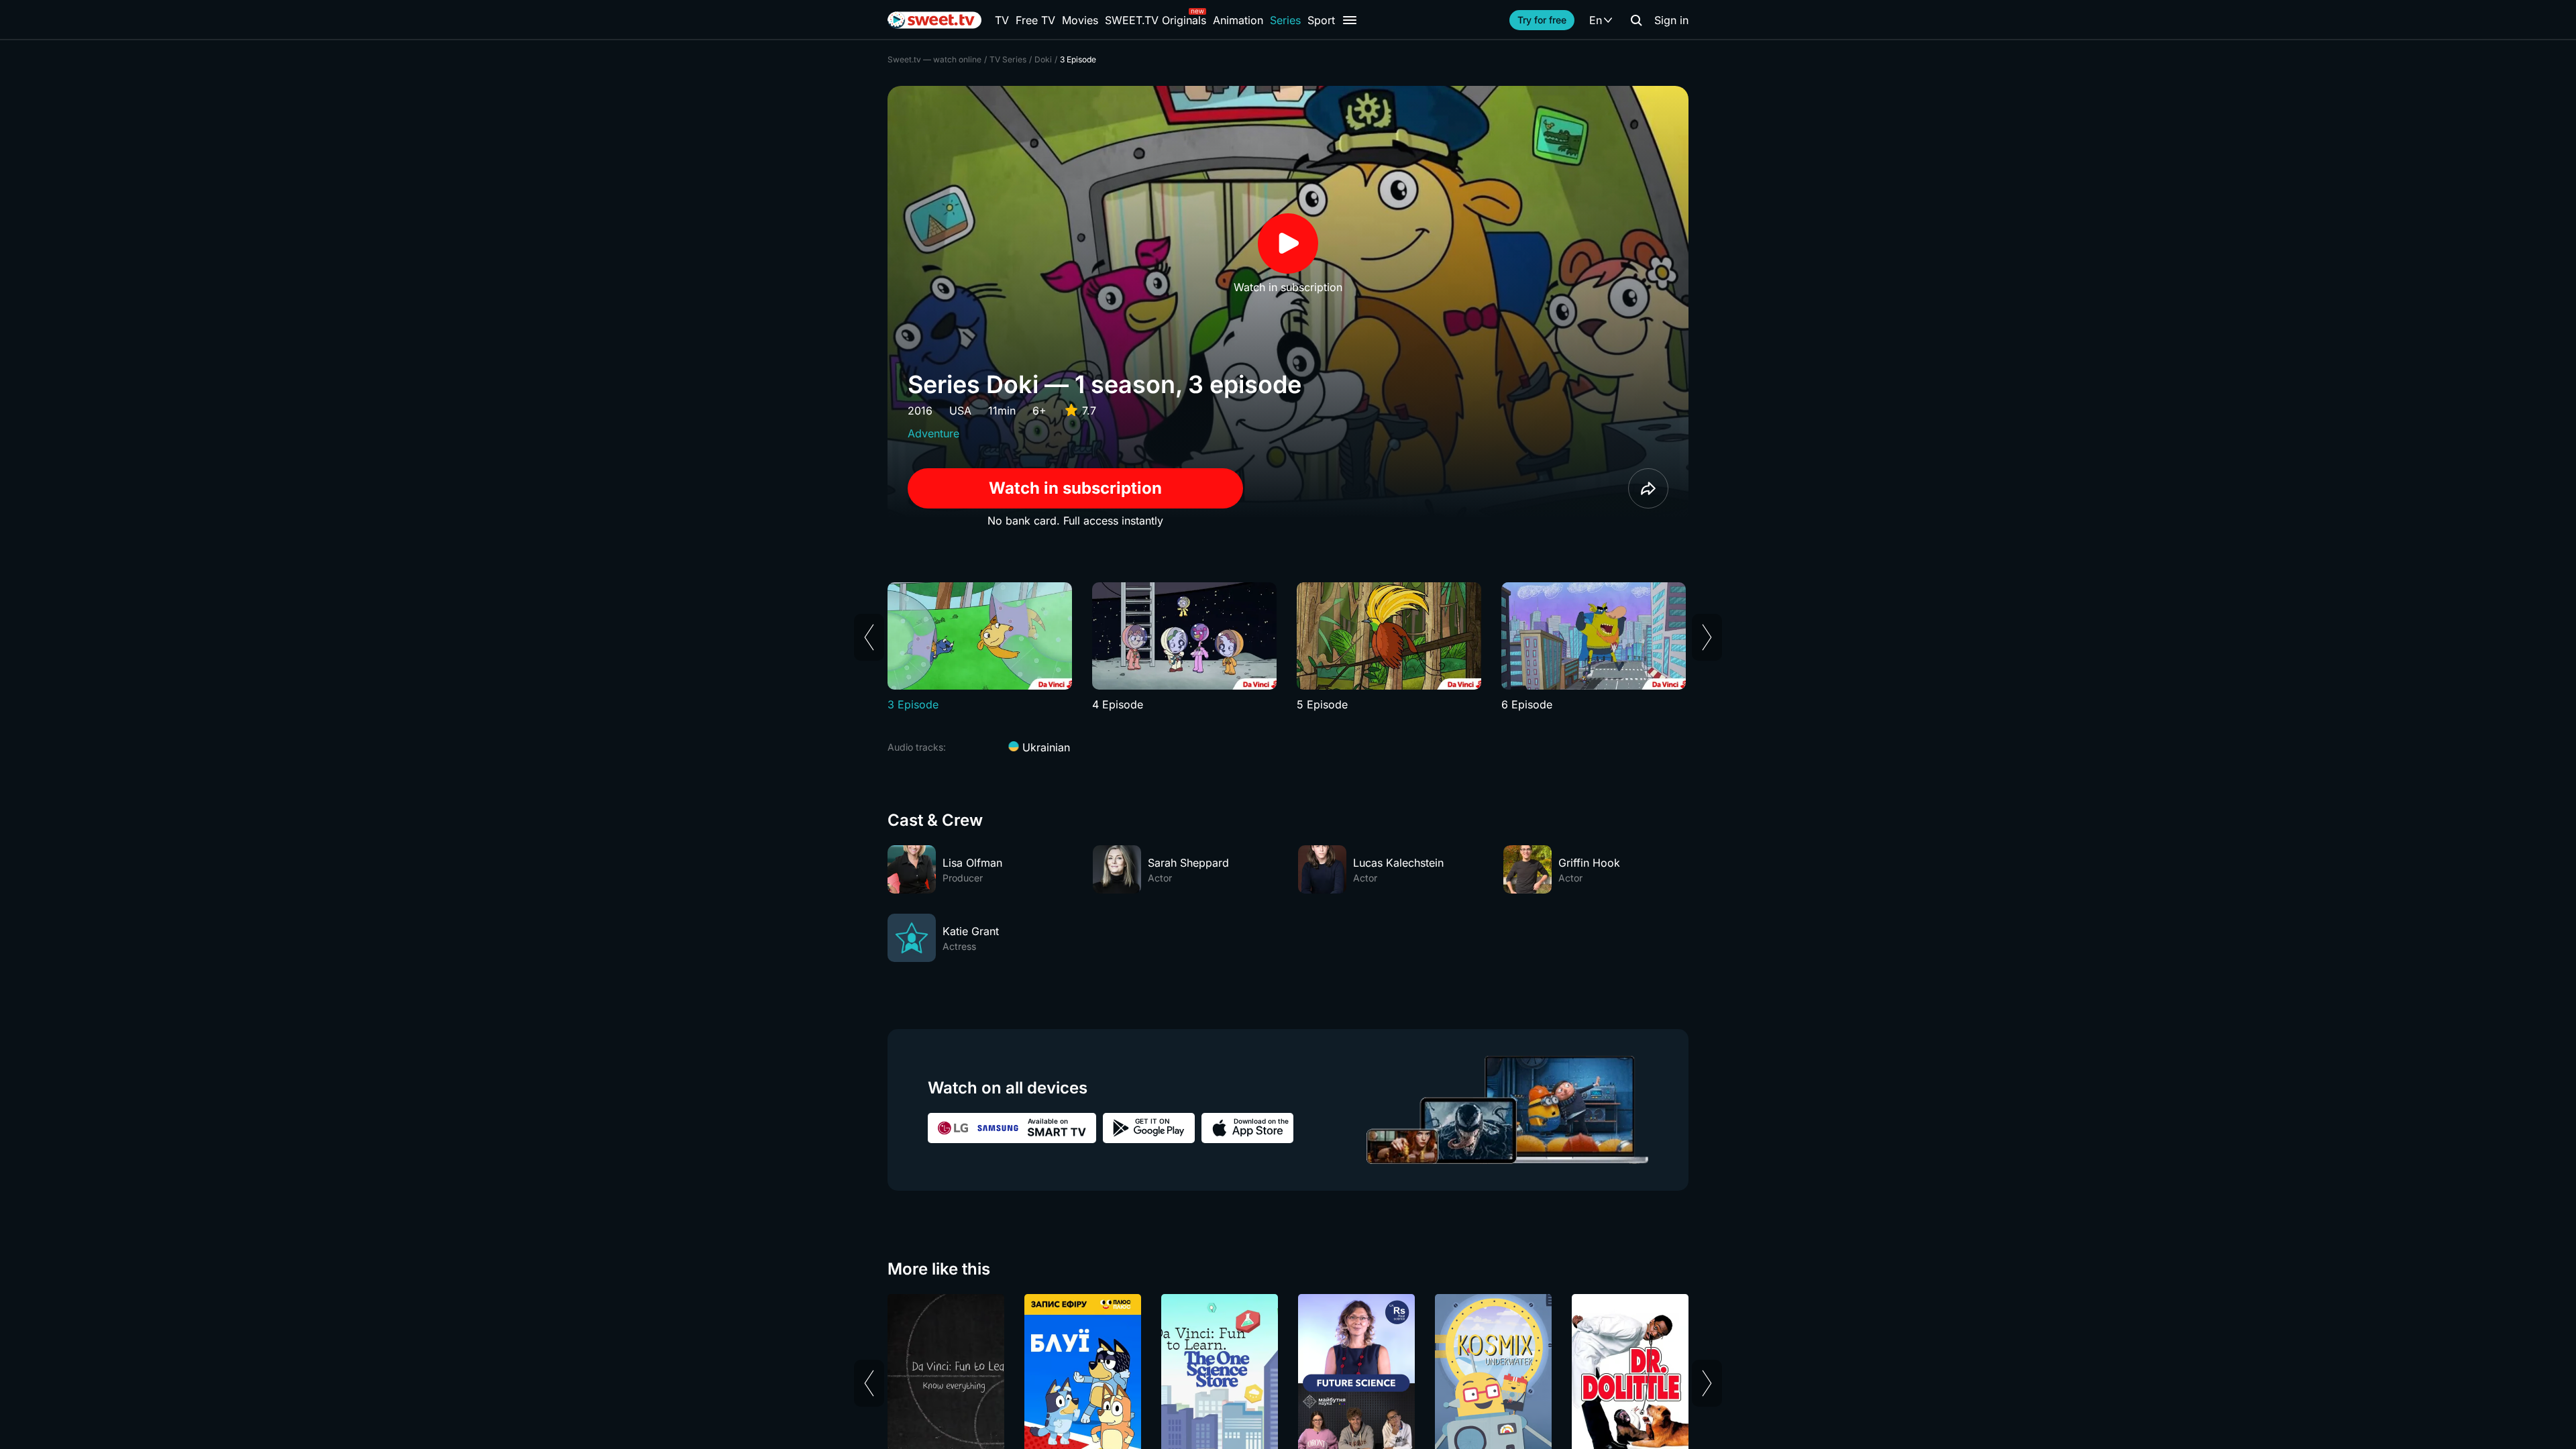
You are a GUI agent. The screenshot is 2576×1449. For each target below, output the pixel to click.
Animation (1238, 20)
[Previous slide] (869, 637)
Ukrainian (1044, 747)
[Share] (1648, 488)
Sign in (1671, 20)
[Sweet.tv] (934, 20)
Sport (1321, 20)
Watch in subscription (1075, 488)
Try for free (1542, 20)
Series (1285, 20)
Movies (1080, 20)
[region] (1288, 647)
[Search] (1636, 20)
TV (1002, 20)
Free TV (1035, 20)
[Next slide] (1707, 637)
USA (960, 411)
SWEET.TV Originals (1156, 20)
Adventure (933, 433)
